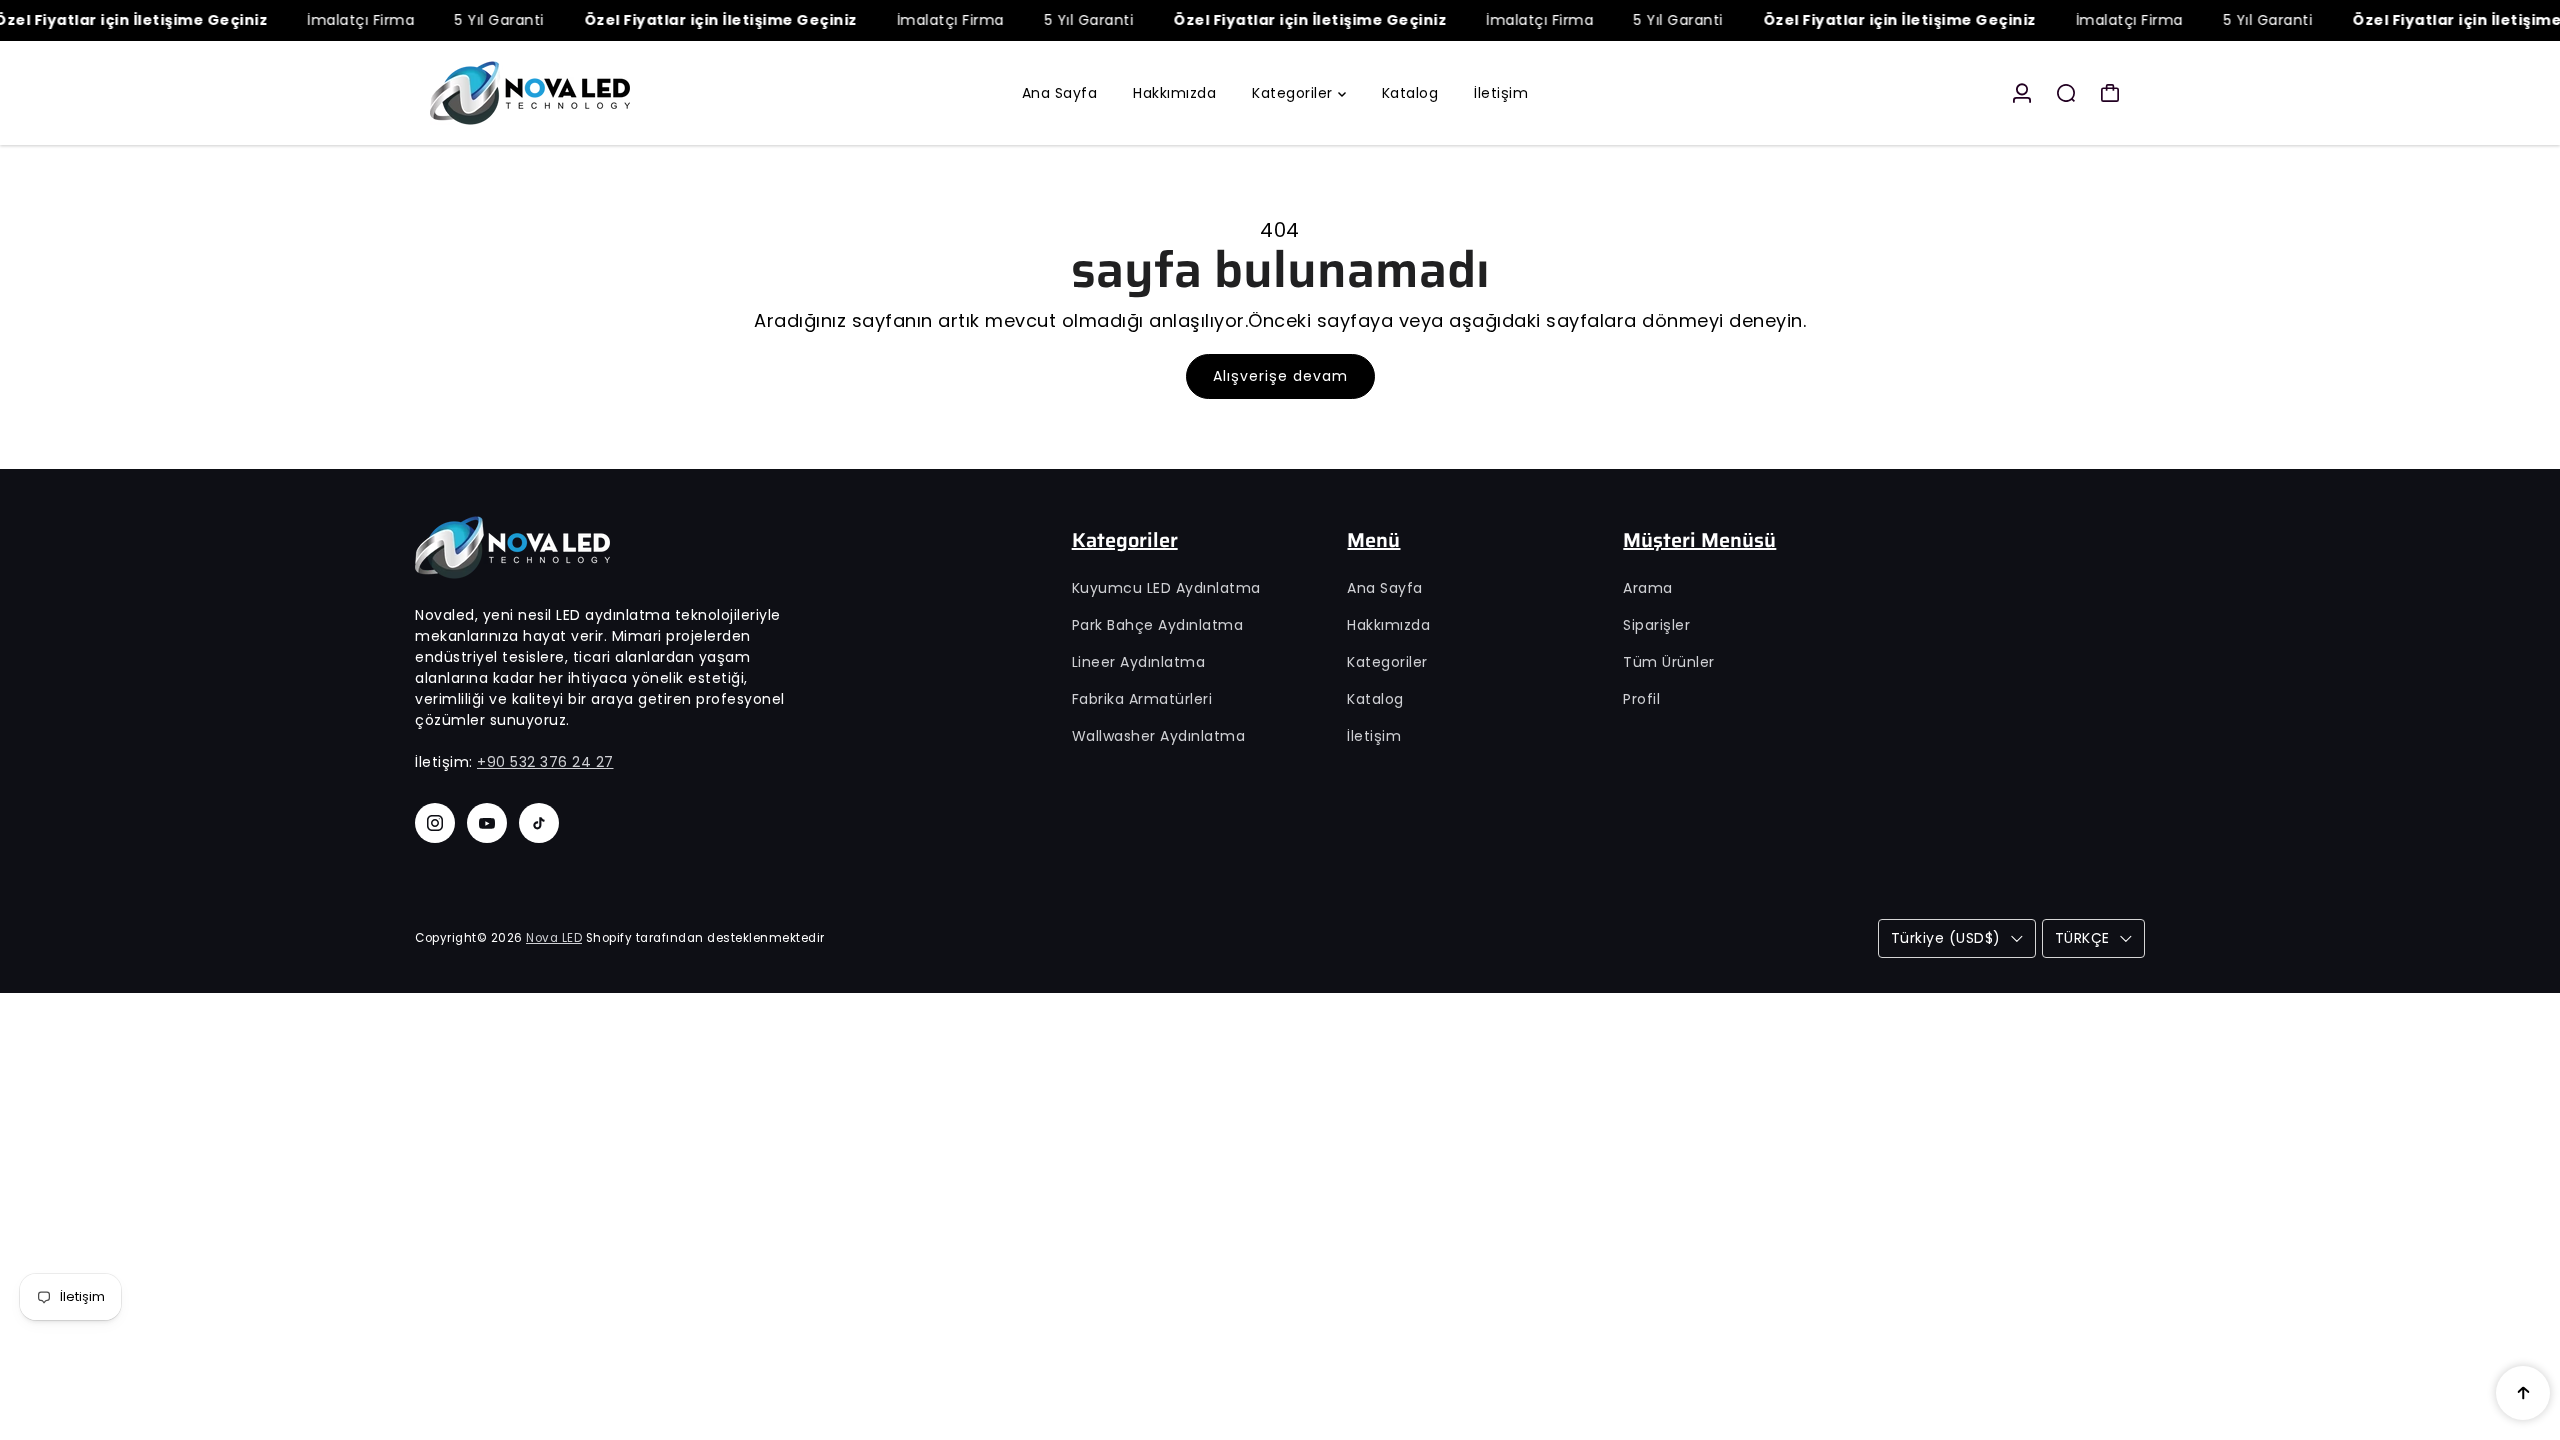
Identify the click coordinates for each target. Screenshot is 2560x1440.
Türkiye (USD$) (1946, 938)
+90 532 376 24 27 (545, 762)
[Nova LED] (555, 93)
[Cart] (2110, 93)
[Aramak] (2066, 93)
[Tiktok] (539, 823)
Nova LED (554, 938)
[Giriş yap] (2022, 93)
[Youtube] (487, 823)
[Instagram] (435, 823)
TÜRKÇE (2082, 938)
